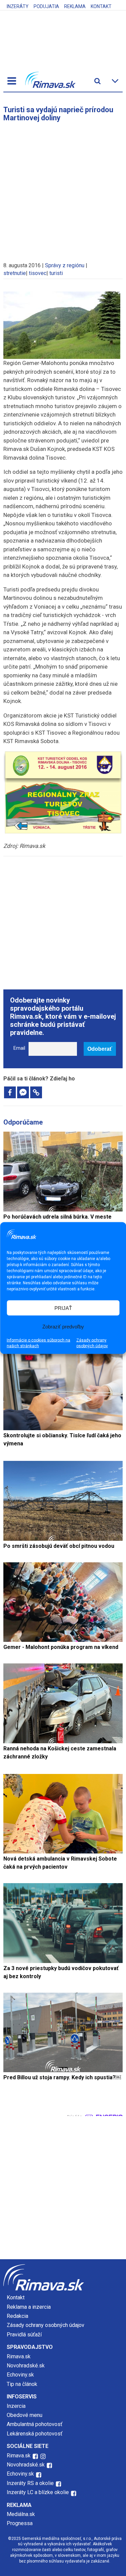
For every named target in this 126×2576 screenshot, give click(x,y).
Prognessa (20, 2523)
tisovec (38, 273)
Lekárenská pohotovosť (35, 2434)
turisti (56, 273)
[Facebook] (10, 1092)
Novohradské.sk (26, 2366)
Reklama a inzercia (29, 2307)
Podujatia (46, 6)
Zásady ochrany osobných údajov (92, 1343)
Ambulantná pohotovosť (35, 2424)
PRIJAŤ (63, 1308)
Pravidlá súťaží (24, 2335)
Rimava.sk (19, 2356)
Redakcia (17, 2316)
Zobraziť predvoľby (63, 1326)
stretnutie (15, 273)
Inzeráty (18, 6)
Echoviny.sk (20, 2375)
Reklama (75, 6)
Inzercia (16, 2406)
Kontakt (101, 6)
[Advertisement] (63, 189)
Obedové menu (25, 2415)
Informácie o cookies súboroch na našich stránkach (38, 1343)
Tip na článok (22, 2384)
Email (19, 1048)
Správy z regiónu (65, 265)
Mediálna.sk (21, 2514)
